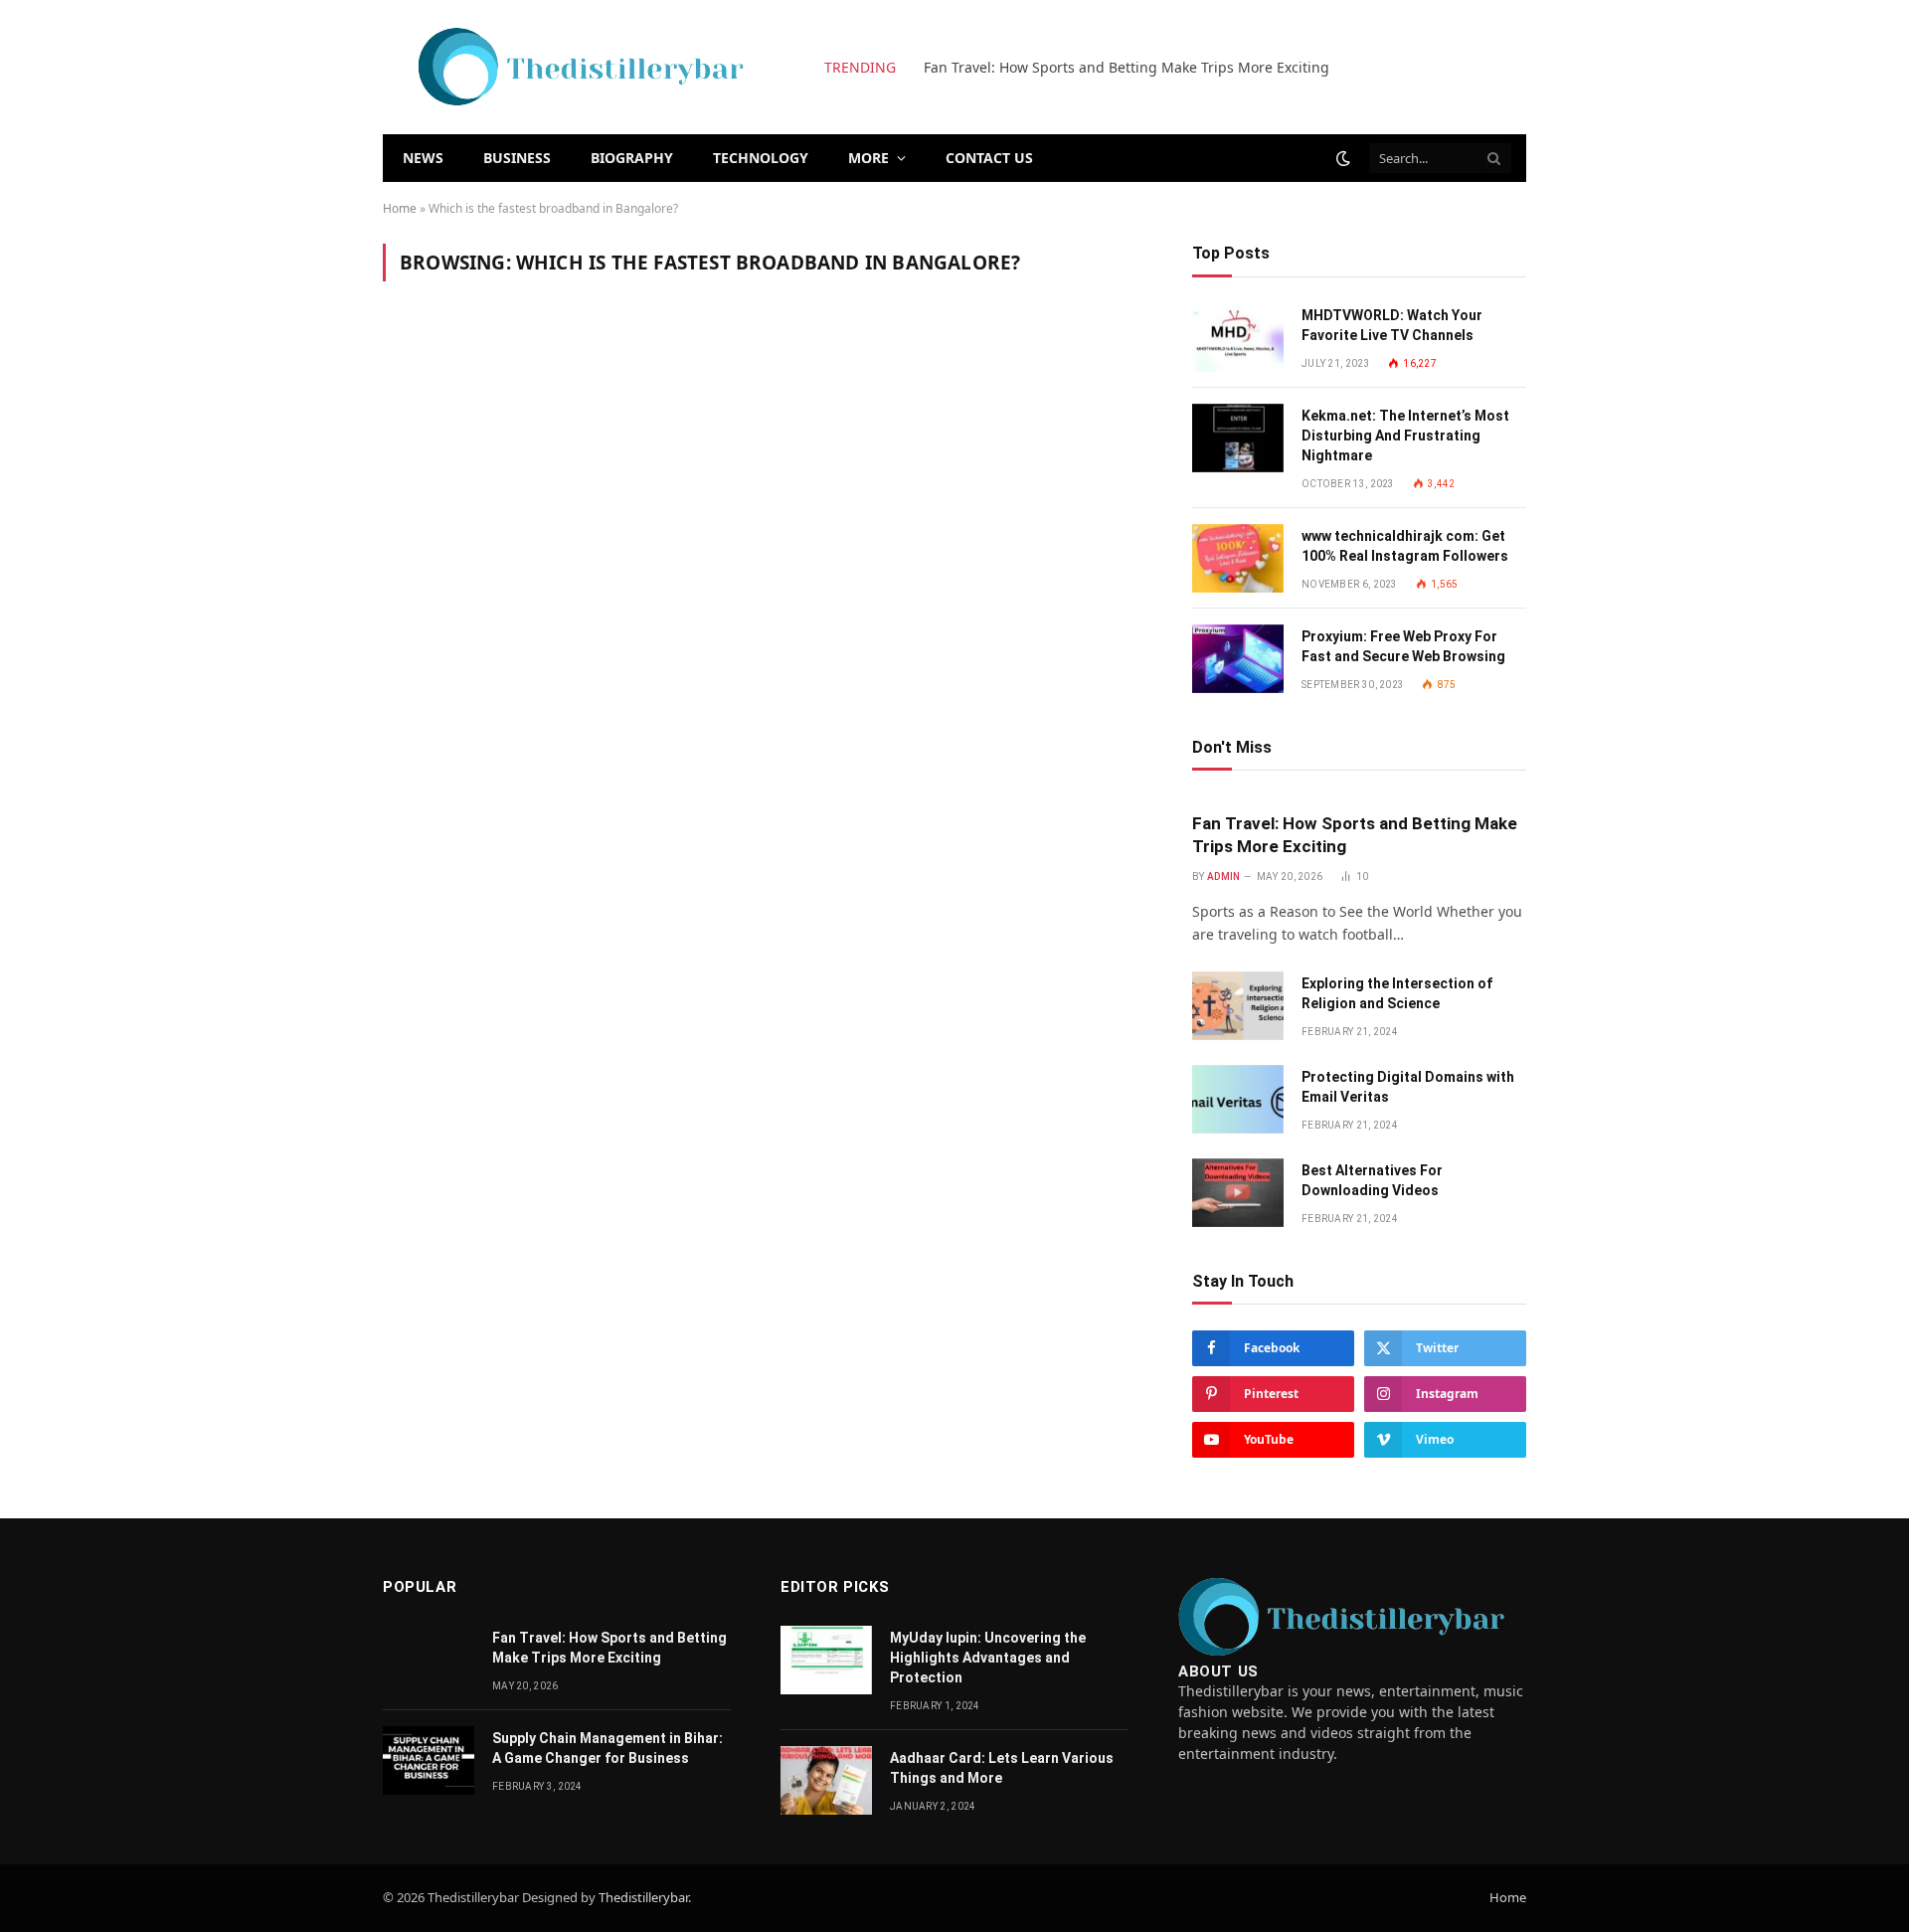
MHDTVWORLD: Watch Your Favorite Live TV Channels (1392, 325)
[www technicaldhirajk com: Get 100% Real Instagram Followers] (1238, 558)
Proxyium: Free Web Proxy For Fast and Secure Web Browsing (1403, 646)
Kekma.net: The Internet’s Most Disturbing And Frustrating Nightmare (1405, 436)
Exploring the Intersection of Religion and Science (1091, 68)
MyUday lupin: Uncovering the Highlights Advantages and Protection (988, 1658)
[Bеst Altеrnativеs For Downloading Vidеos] (1238, 1193)
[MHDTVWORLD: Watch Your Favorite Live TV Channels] (1238, 338)
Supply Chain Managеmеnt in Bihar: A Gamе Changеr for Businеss (607, 1748)
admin (1224, 877)
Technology (761, 158)
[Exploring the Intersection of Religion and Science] (1238, 1006)
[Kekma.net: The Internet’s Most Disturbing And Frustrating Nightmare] (1238, 438)
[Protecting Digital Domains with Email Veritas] (1238, 1099)
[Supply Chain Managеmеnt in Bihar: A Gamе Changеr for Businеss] (429, 1760)
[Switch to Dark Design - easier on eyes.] (1343, 158)
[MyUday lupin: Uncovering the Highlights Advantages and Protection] (826, 1660)
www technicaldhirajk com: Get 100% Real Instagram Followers (1405, 546)
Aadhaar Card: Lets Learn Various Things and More (1002, 1768)
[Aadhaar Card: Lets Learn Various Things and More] (826, 1780)
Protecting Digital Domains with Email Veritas (1408, 1087)
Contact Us (989, 158)
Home (400, 208)
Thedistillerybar (643, 1897)
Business (517, 158)
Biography (632, 158)
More (868, 158)
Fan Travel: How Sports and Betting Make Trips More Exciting (1355, 835)
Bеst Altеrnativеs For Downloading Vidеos (1372, 1180)
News (423, 158)
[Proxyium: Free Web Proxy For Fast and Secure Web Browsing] (1238, 659)
